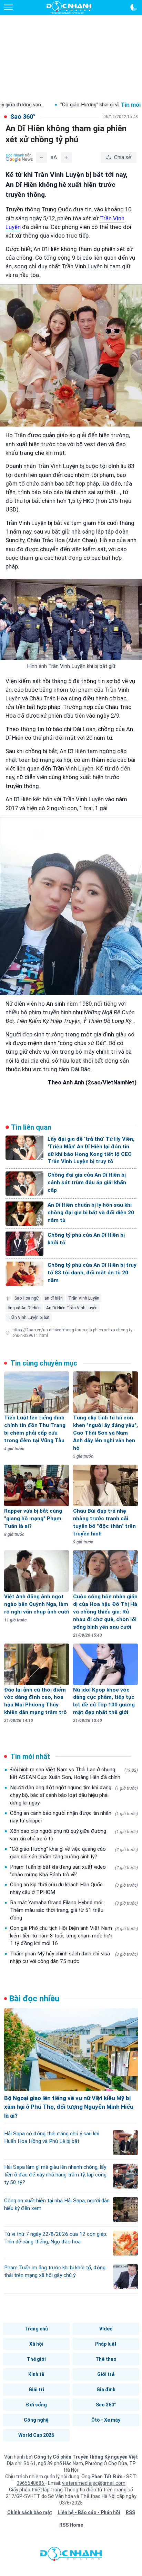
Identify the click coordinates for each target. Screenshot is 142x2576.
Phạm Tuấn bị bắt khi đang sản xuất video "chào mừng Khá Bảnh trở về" (74, 1871)
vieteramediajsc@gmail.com (94, 2483)
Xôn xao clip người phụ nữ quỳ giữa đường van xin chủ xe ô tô (74, 1835)
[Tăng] (66, 157)
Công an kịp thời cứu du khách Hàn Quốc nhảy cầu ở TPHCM (74, 1888)
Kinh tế (36, 2374)
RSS (130, 2512)
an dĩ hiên (54, 1298)
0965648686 (31, 2483)
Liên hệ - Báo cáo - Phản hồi (89, 2512)
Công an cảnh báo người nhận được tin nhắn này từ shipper (74, 1817)
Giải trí (36, 2390)
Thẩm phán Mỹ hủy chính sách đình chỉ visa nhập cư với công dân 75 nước (74, 1957)
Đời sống (36, 2405)
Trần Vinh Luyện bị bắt (29, 1318)
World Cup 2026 (36, 2435)
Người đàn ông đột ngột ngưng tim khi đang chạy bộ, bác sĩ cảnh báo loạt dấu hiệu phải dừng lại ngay (74, 1795)
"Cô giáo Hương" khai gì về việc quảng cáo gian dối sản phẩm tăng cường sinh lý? (74, 1853)
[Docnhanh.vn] (71, 2556)
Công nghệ (36, 2420)
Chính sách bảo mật (30, 2512)
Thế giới (36, 2359)
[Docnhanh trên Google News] (19, 157)
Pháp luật (106, 2344)
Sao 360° (106, 2405)
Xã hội (36, 2344)
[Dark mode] (134, 7)
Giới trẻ (106, 2374)
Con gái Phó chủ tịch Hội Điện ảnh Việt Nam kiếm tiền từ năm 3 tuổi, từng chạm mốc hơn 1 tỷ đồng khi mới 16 (74, 1936)
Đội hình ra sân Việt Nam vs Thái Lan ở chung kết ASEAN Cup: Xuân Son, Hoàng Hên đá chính (74, 1773)
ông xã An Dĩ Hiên (24, 1308)
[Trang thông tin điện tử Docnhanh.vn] (69, 8)
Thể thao (106, 2359)
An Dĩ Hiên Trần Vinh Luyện (72, 1308)
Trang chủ (36, 2329)
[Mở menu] (8, 7)
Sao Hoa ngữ (27, 1298)
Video (106, 2329)
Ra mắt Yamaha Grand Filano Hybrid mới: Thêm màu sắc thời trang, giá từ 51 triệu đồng (74, 1910)
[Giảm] (41, 157)
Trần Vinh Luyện (84, 1298)
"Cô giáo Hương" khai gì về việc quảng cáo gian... (72, 105)
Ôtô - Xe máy (106, 2420)
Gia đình (106, 2390)
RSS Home (71, 2525)
